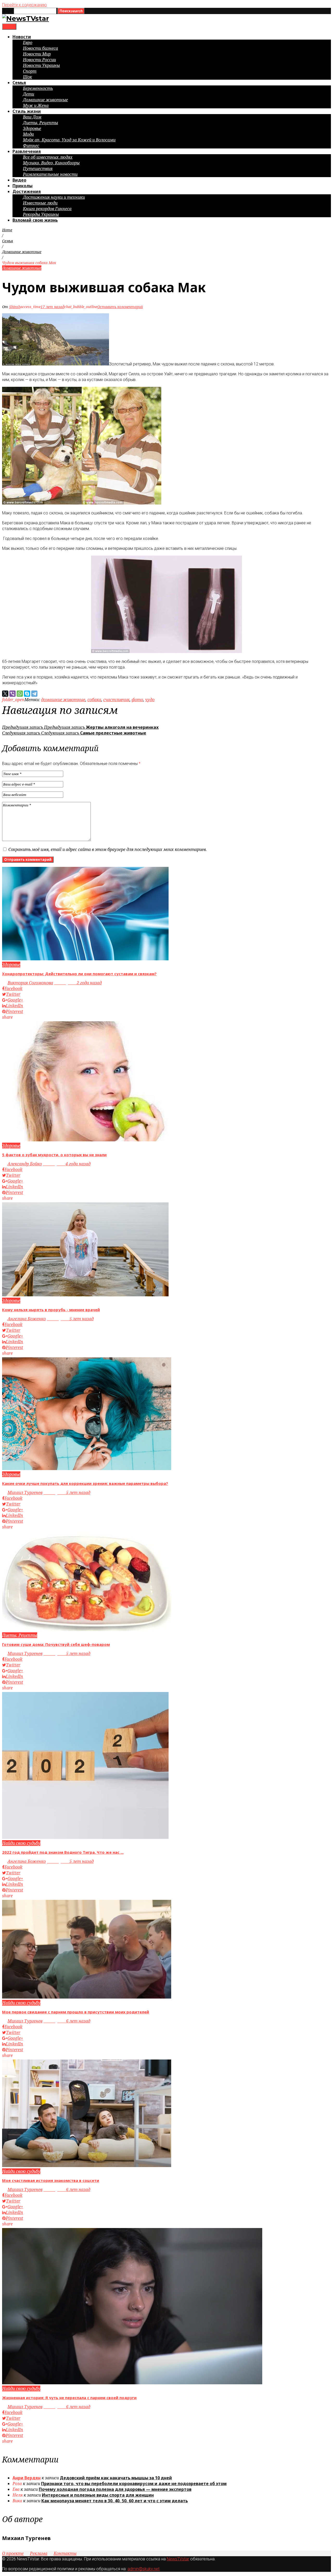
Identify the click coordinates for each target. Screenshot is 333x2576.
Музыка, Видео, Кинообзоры (51, 163)
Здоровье (32, 128)
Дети (28, 94)
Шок (27, 77)
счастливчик (116, 700)
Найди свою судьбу (21, 1843)
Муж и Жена (36, 105)
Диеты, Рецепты (40, 123)
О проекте (13, 2553)
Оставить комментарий (120, 307)
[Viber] (12, 694)
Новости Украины (41, 65)
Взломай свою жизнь (35, 220)
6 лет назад (67, 2021)
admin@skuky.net (143, 2569)
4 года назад (67, 1164)
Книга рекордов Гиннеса (47, 209)
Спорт (30, 71)
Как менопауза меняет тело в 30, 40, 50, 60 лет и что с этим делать (115, 2501)
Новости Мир (37, 54)
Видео (19, 180)
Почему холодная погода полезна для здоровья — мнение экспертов (115, 2489)
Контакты (65, 2553)
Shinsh (15, 307)
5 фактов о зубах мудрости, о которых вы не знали (54, 1155)
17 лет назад (52, 307)
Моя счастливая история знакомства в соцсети (51, 2180)
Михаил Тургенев (25, 1492)
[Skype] (27, 694)
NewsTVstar (178, 2559)
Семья (19, 83)
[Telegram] (34, 694)
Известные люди (40, 203)
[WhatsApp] (20, 694)
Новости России (39, 60)
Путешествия (38, 169)
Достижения (27, 191)
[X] (5, 694)
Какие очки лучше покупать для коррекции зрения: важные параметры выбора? (85, 1483)
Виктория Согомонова (30, 983)
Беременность (38, 88)
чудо (150, 700)
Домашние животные (45, 100)
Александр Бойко (25, 1164)
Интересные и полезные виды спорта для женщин (98, 2495)
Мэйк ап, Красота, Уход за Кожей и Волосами (69, 140)
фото (137, 700)
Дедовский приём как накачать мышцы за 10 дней (116, 2478)
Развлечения (27, 151)
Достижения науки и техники (54, 197)
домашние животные (63, 700)
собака (94, 700)
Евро (28, 42)
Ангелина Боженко (27, 1319)
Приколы (23, 186)
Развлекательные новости (50, 174)
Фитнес (31, 146)
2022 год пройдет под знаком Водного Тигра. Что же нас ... (63, 1852)
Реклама (39, 2553)
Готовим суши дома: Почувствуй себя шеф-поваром (56, 1644)
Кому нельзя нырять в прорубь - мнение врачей (51, 1310)
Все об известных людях (48, 157)
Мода (28, 134)
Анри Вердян (27, 2478)
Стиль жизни (27, 111)
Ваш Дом (32, 117)
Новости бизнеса (40, 48)
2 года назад (78, 983)
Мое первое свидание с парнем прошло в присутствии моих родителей (76, 2012)
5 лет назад (70, 1319)
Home (7, 230)
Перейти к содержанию (24, 5)
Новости (22, 37)
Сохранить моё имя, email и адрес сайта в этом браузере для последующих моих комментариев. (108, 849)
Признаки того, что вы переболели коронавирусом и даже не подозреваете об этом (134, 2484)
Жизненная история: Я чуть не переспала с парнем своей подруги (69, 2398)
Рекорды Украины (41, 214)
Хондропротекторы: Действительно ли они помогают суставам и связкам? (79, 974)
